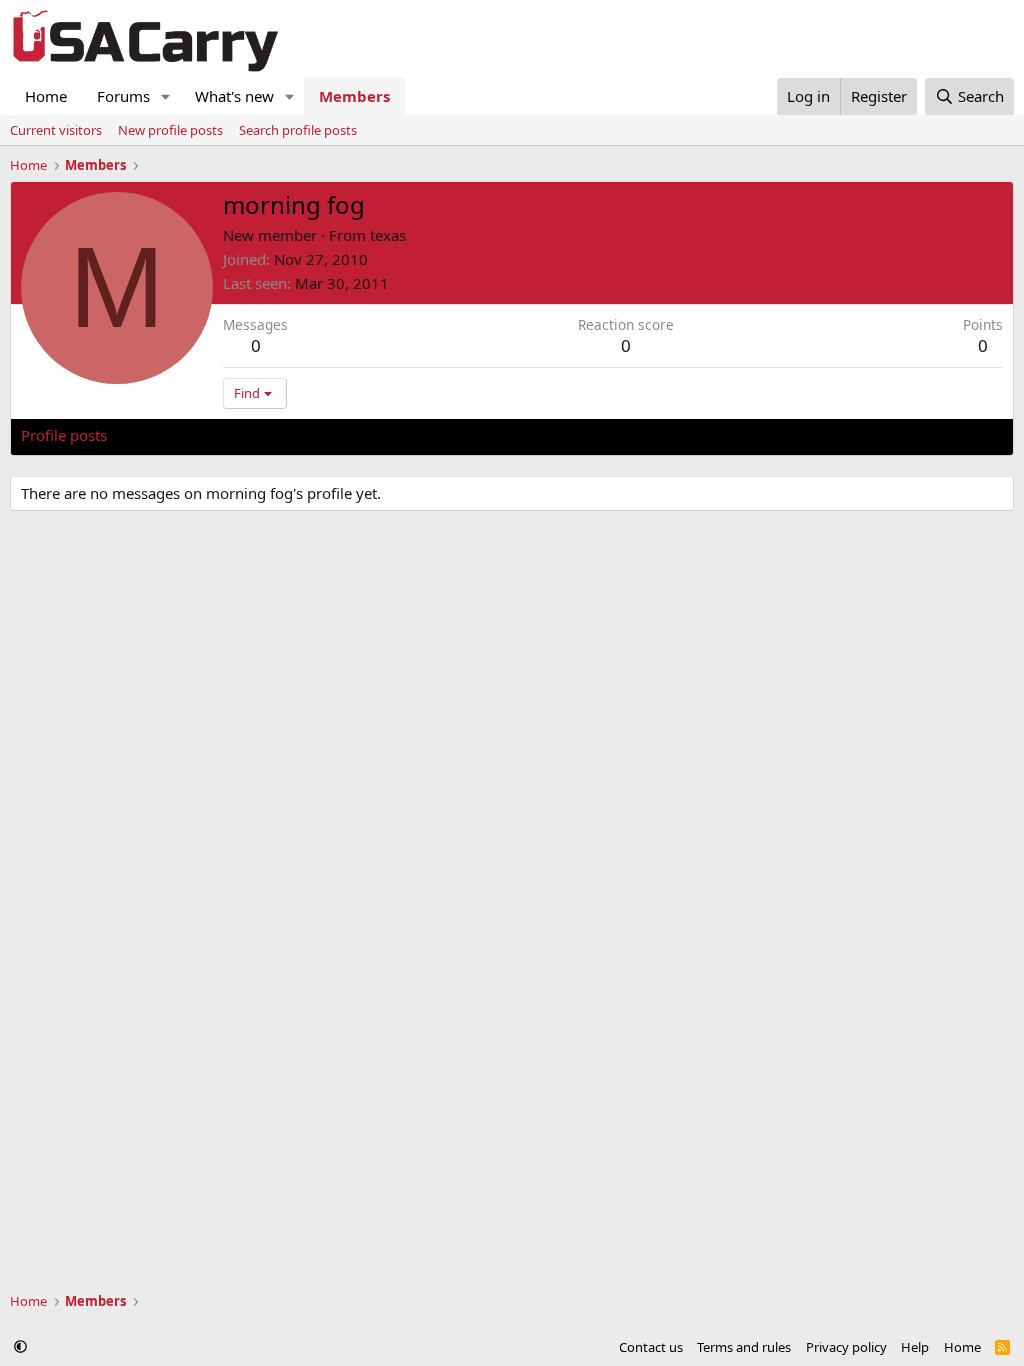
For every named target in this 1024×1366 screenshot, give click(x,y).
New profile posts (170, 130)
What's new (234, 96)
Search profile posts (298, 130)
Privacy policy (846, 1347)
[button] (166, 96)
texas (388, 235)
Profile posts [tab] (64, 435)
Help (915, 1347)
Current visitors (56, 130)
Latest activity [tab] (174, 435)
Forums (123, 96)
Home (46, 96)
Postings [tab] (270, 435)
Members (354, 96)
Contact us (651, 1347)
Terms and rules (744, 1347)
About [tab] (341, 435)
